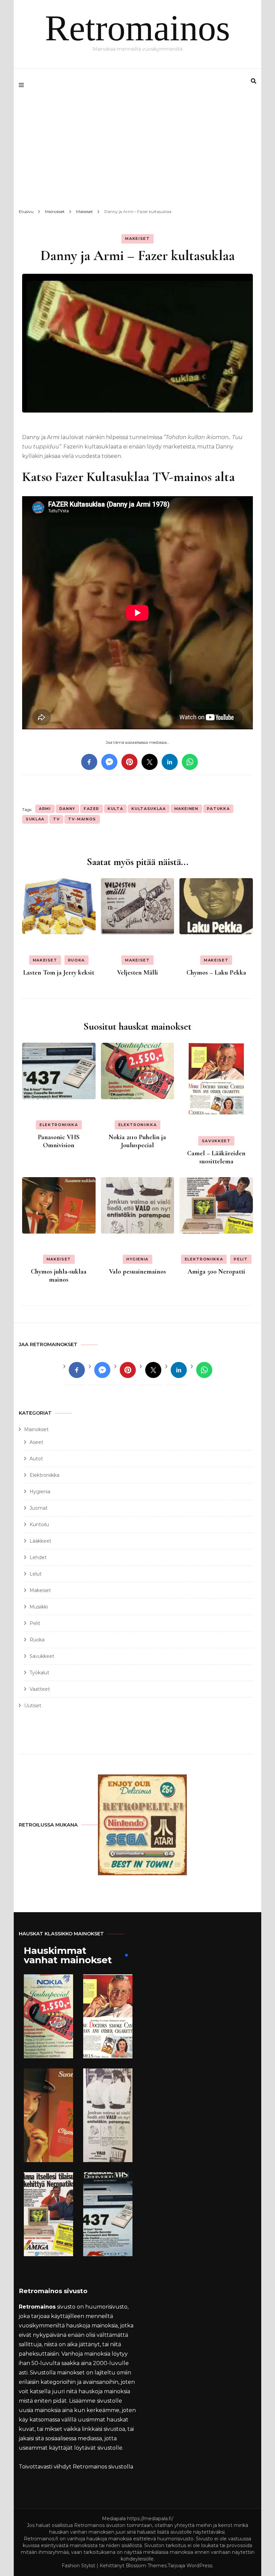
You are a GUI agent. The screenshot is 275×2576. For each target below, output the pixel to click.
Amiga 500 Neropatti (216, 1272)
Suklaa (35, 819)
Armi (45, 809)
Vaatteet (40, 1689)
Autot (36, 1459)
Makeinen (186, 809)
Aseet (36, 1442)
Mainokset (36, 1429)
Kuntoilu (39, 1525)
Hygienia (137, 1259)
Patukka (218, 809)
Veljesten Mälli (137, 973)
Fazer (92, 809)
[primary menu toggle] (23, 85)
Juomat (39, 1508)
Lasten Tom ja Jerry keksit (59, 973)
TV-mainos (82, 819)
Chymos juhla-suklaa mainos (59, 1276)
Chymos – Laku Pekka (216, 973)
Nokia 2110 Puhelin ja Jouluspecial (137, 1141)
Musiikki (39, 1607)
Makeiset (137, 239)
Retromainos (137, 28)
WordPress (199, 2566)
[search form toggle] (254, 81)
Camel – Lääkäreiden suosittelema (216, 1157)
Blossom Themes (146, 2566)
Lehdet (38, 1557)
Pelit (241, 1259)
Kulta (115, 809)
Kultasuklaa (149, 809)
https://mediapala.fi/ (150, 2519)
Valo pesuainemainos (137, 1272)
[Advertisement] (137, 152)
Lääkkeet (40, 1541)
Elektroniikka (59, 1125)
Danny (67, 809)
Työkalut (39, 1673)
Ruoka (76, 960)
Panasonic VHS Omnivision (59, 1141)
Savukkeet (216, 1141)
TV (56, 819)
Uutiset (33, 1706)
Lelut (36, 1574)
